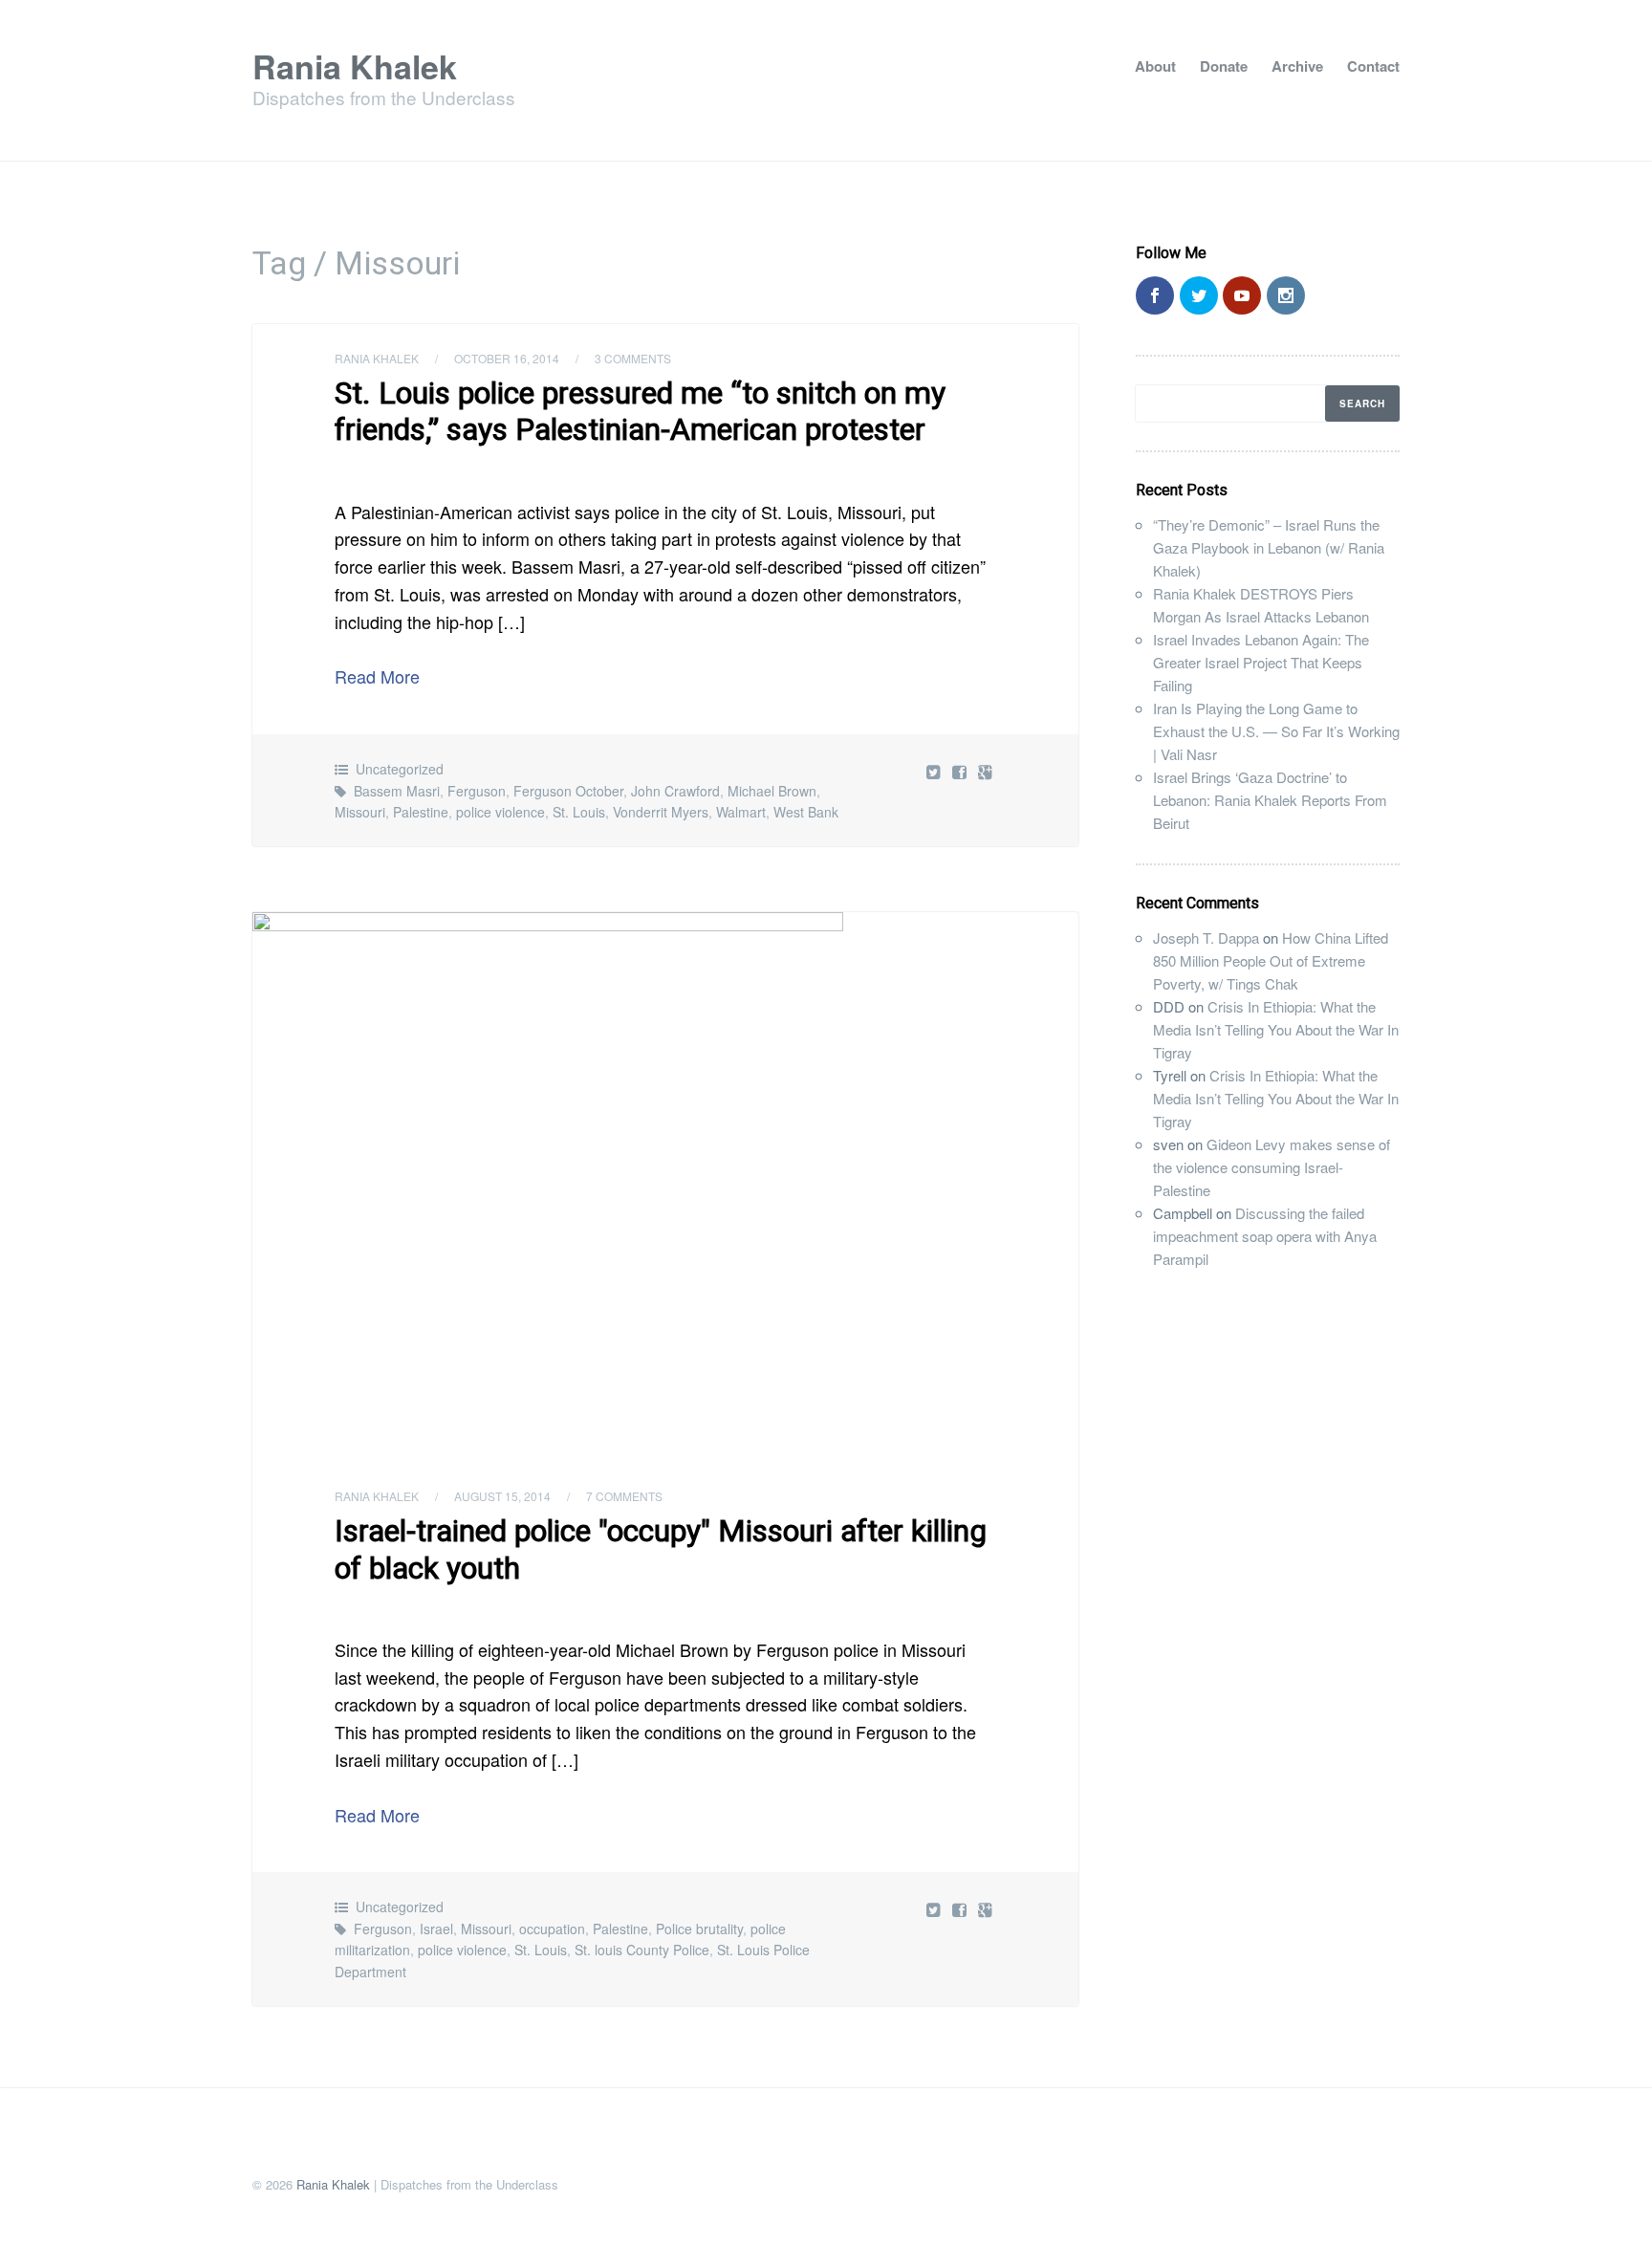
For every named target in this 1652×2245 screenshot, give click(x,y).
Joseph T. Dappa (1206, 937)
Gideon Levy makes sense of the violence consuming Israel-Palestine (1272, 1167)
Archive (1297, 66)
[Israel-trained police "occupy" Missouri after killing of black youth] (665, 1187)
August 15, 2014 (502, 1496)
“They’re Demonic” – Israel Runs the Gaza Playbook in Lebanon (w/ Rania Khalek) (1269, 547)
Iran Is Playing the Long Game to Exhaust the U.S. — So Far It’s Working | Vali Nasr (1276, 731)
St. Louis (579, 812)
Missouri (360, 812)
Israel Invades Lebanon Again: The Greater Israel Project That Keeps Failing (1261, 662)
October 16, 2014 (507, 358)
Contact (1373, 66)
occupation (552, 1929)
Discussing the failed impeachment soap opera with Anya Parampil (1265, 1236)
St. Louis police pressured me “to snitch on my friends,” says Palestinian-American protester (640, 411)
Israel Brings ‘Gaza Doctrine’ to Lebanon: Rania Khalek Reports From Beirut (1270, 800)
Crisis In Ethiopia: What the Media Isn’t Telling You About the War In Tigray (1276, 1029)
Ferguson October (568, 791)
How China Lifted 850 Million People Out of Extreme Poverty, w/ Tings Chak (1271, 960)
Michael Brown (772, 791)
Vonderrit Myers (661, 812)
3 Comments (633, 358)
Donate (1224, 66)
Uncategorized (400, 769)
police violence (500, 812)
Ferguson (477, 791)
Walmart (741, 812)
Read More (377, 676)
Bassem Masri (397, 791)
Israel (436, 1929)
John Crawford (675, 791)
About (1155, 66)
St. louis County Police (642, 1950)
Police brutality (699, 1929)
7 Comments (624, 1496)
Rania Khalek (355, 66)
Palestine (421, 812)
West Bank (806, 812)
